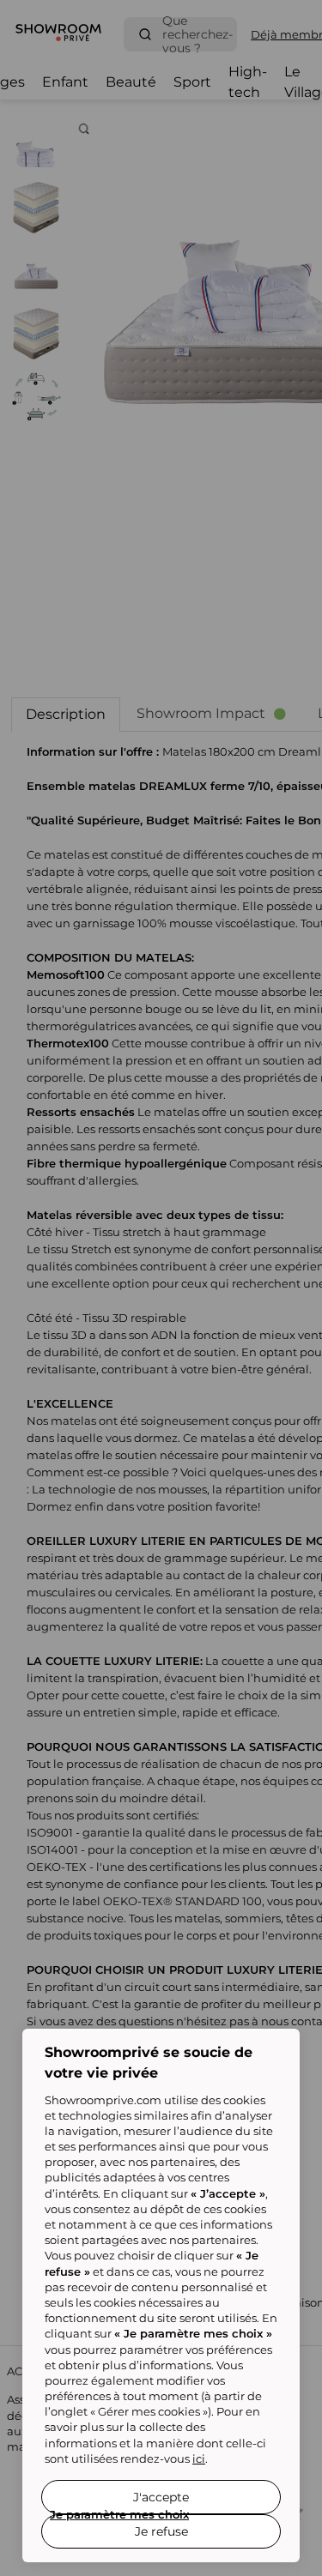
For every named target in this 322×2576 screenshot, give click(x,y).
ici (199, 2458)
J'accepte (161, 2497)
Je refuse (161, 2531)
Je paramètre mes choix (119, 2514)
